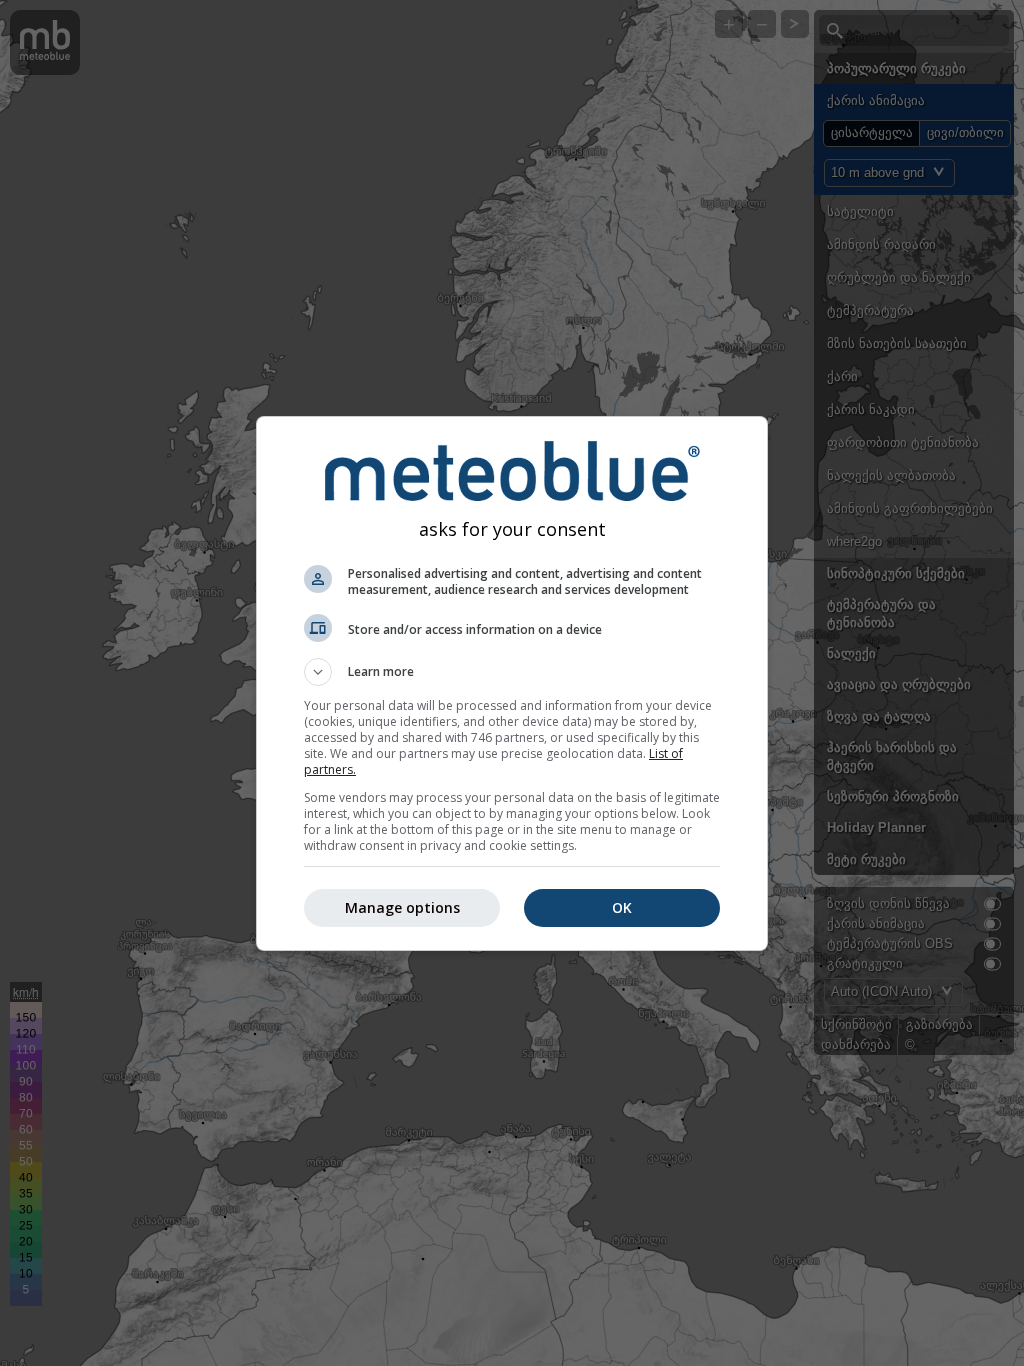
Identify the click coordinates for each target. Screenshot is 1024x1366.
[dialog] (512, 683)
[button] (512, 672)
